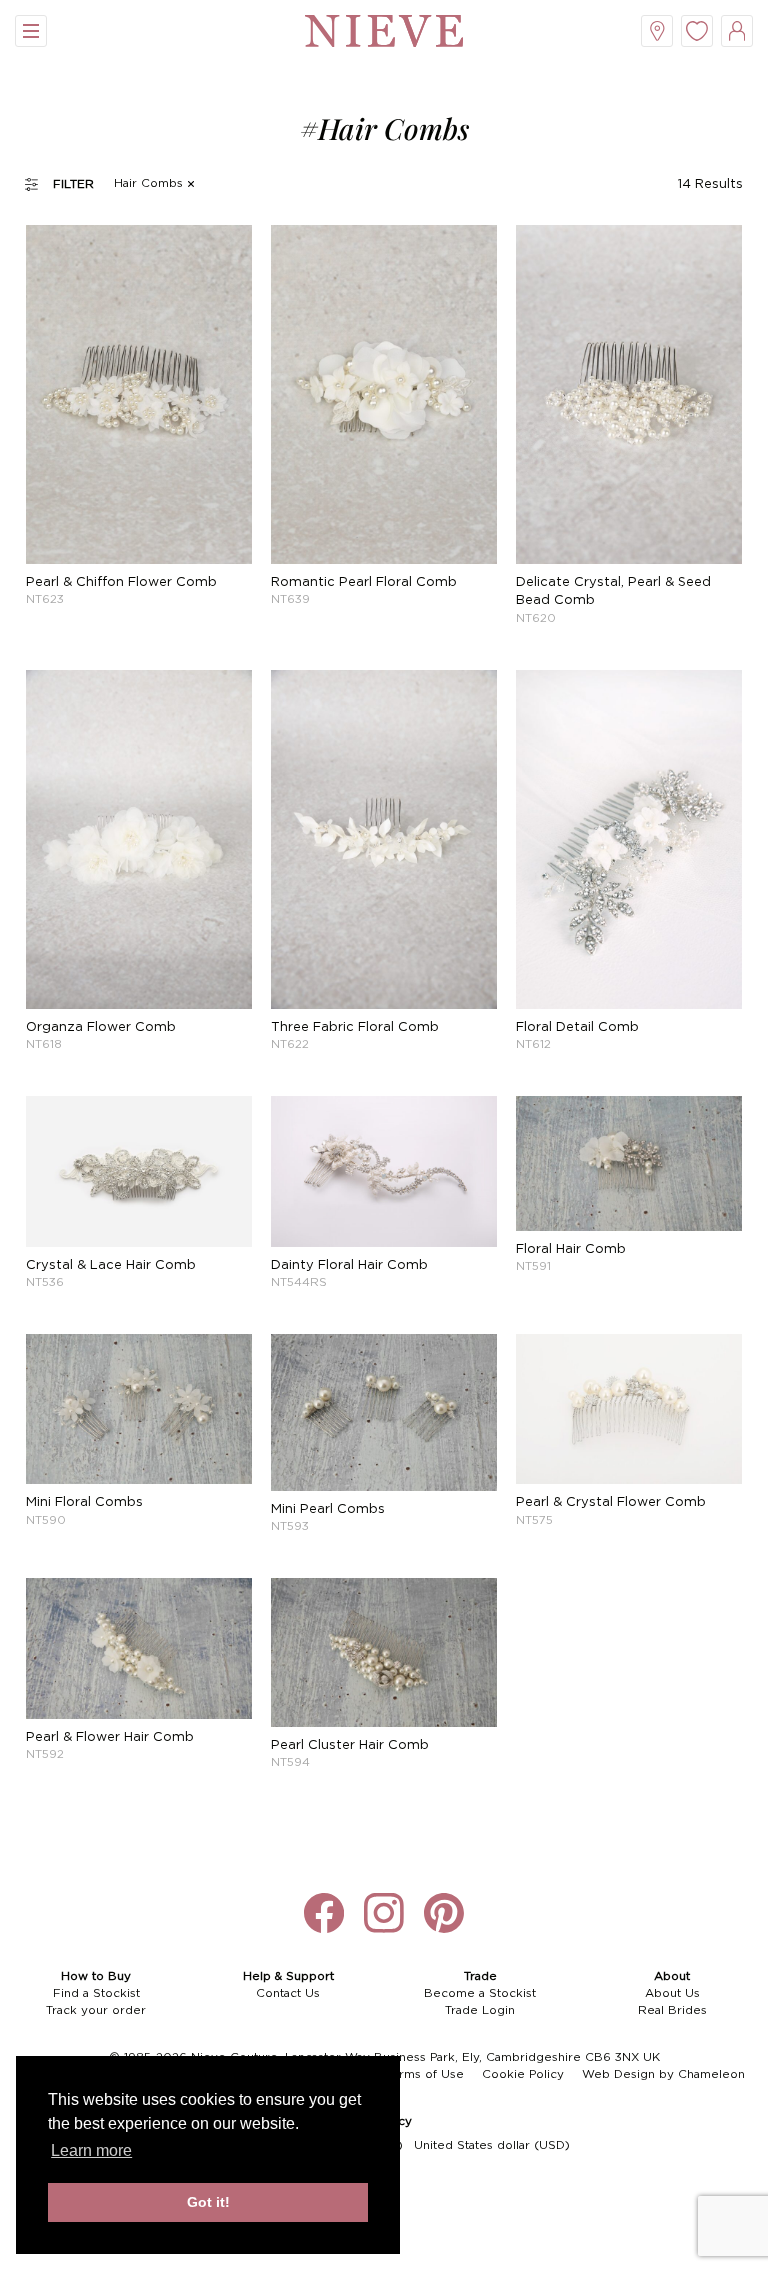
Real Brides (672, 2010)
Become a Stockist (480, 1993)
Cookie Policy (523, 2074)
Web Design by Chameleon (663, 2074)
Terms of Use (424, 2074)
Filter (73, 184)
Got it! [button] (208, 2202)
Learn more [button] (91, 2150)
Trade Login (480, 2010)
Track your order (96, 2010)
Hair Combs (148, 183)
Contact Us (288, 1993)
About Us (672, 1993)
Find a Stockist (96, 1993)
